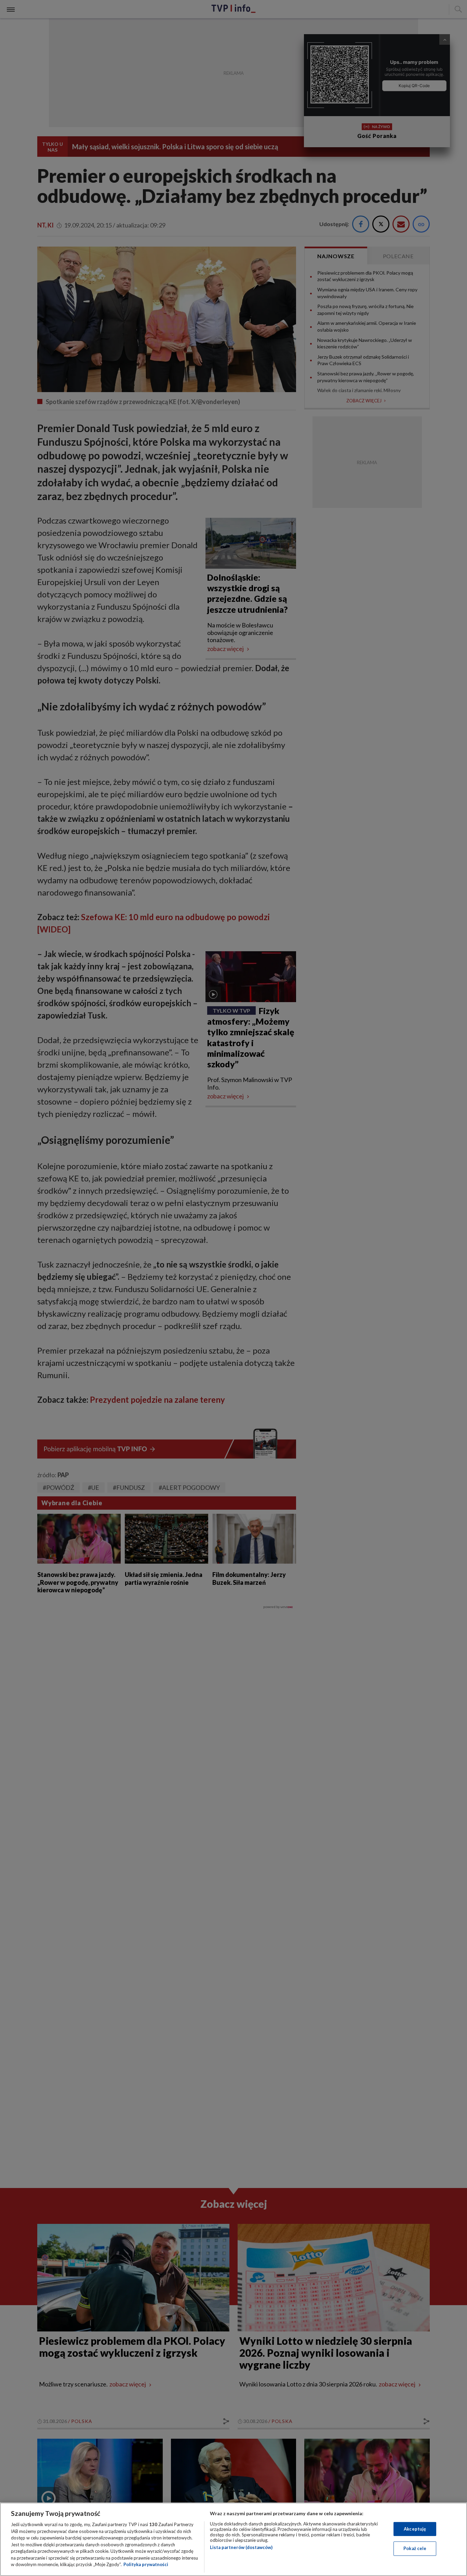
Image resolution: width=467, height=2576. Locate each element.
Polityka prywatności (146, 2564)
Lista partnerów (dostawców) (241, 2547)
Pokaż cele (415, 2548)
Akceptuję (415, 2529)
